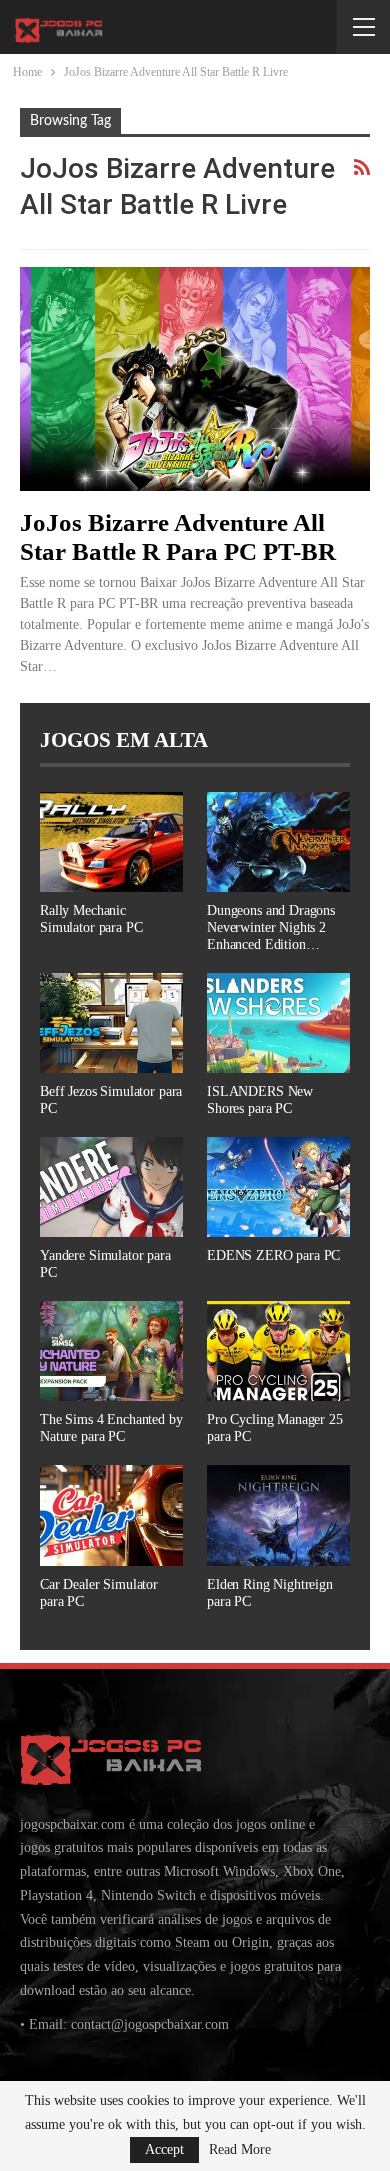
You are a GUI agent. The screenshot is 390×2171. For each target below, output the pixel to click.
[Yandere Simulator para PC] (111, 1187)
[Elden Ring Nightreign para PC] (278, 1515)
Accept (164, 2149)
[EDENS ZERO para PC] (278, 1187)
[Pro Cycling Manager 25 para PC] (278, 1351)
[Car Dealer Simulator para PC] (111, 1515)
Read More (240, 2150)
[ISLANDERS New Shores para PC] (278, 1023)
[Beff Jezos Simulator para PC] (111, 1023)
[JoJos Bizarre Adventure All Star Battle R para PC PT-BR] (195, 379)
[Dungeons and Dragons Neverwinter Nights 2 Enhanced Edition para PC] (278, 842)
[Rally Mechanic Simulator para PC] (111, 842)
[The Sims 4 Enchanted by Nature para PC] (111, 1351)
